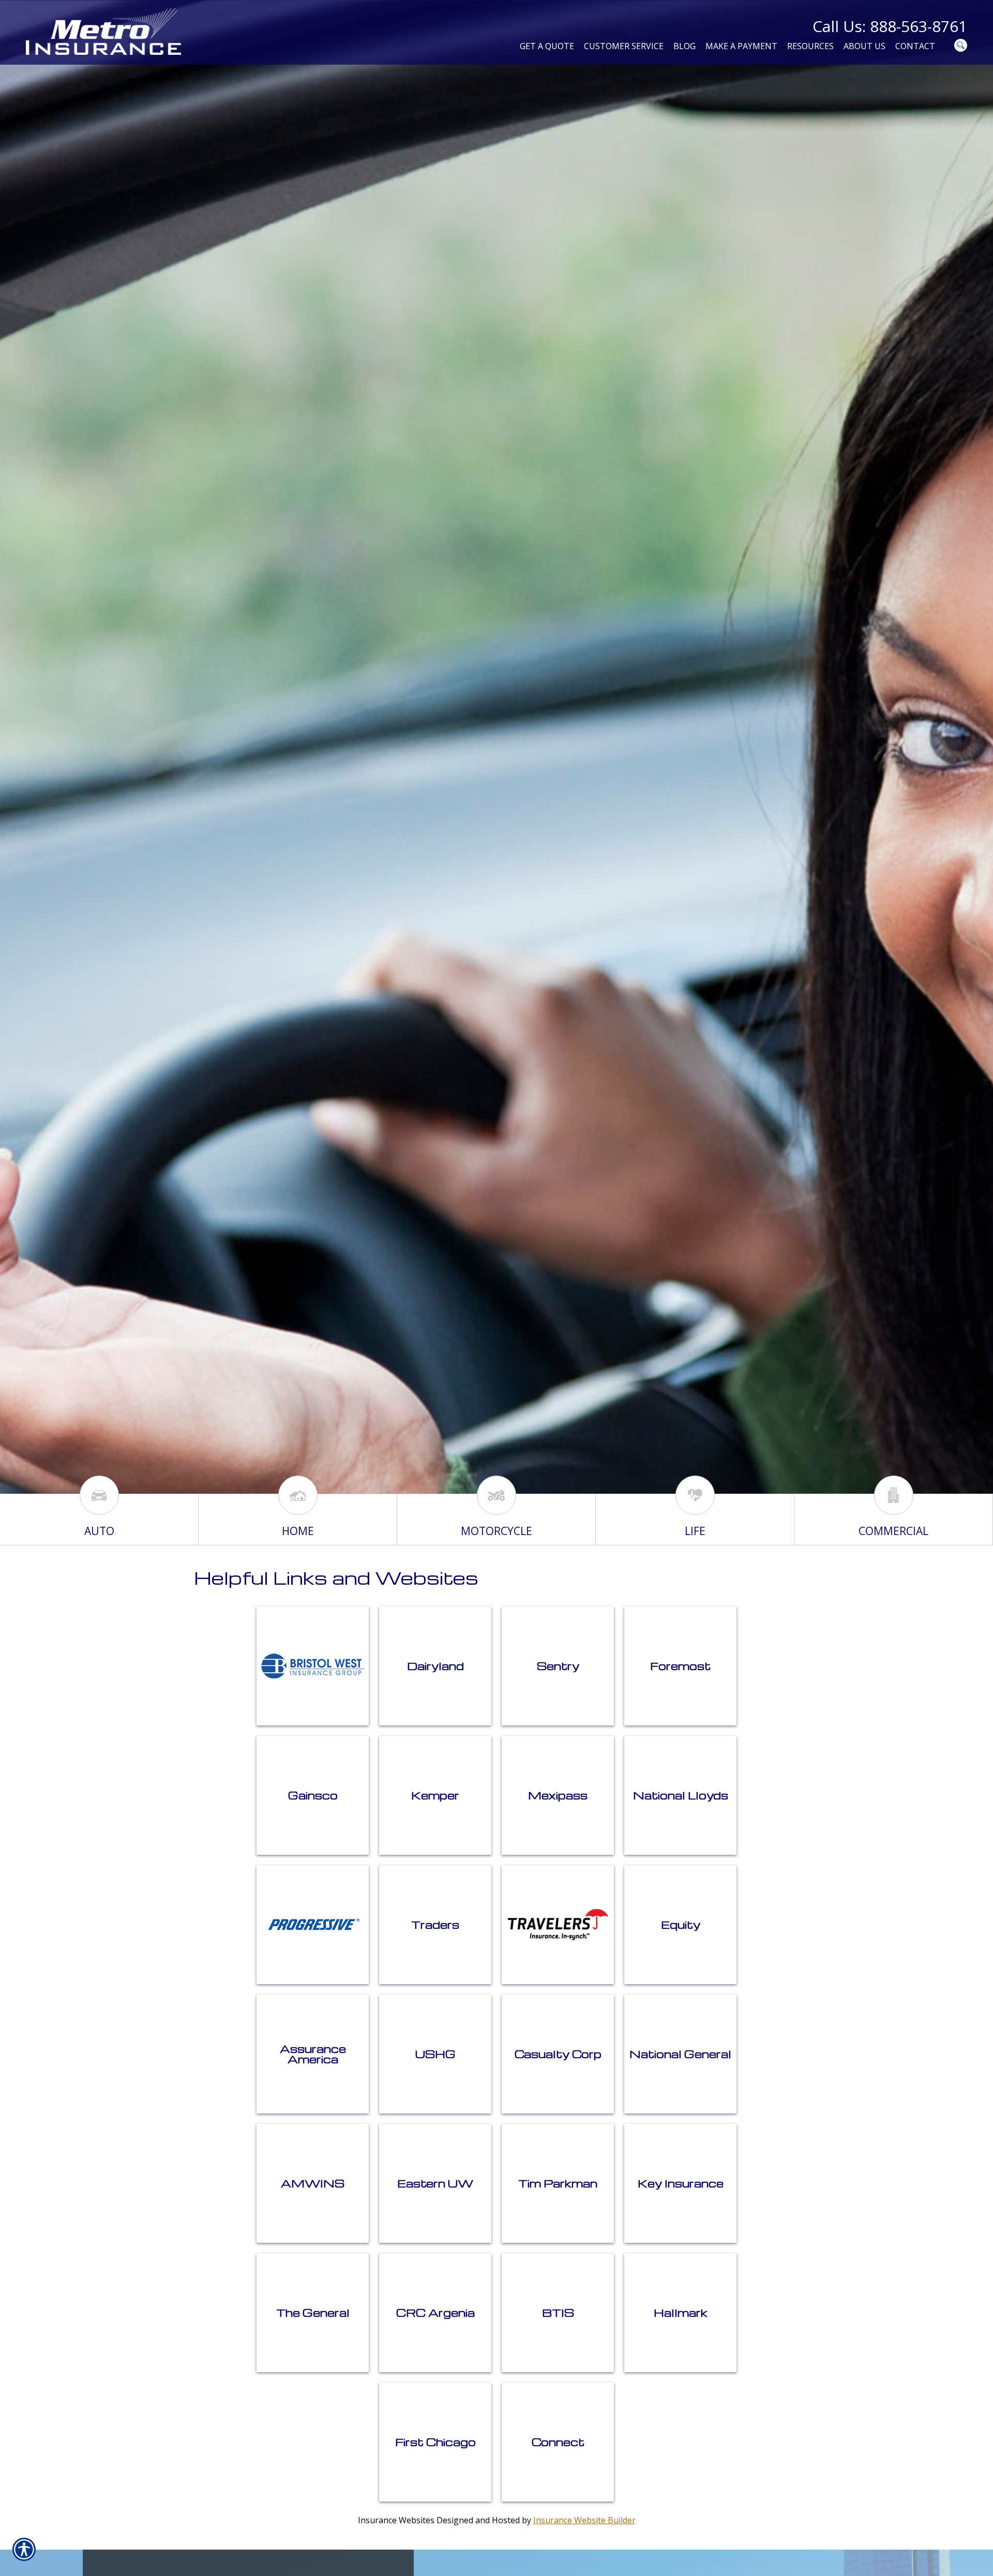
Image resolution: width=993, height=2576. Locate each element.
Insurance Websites (396, 2520)
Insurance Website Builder (584, 2520)
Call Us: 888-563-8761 (890, 26)
